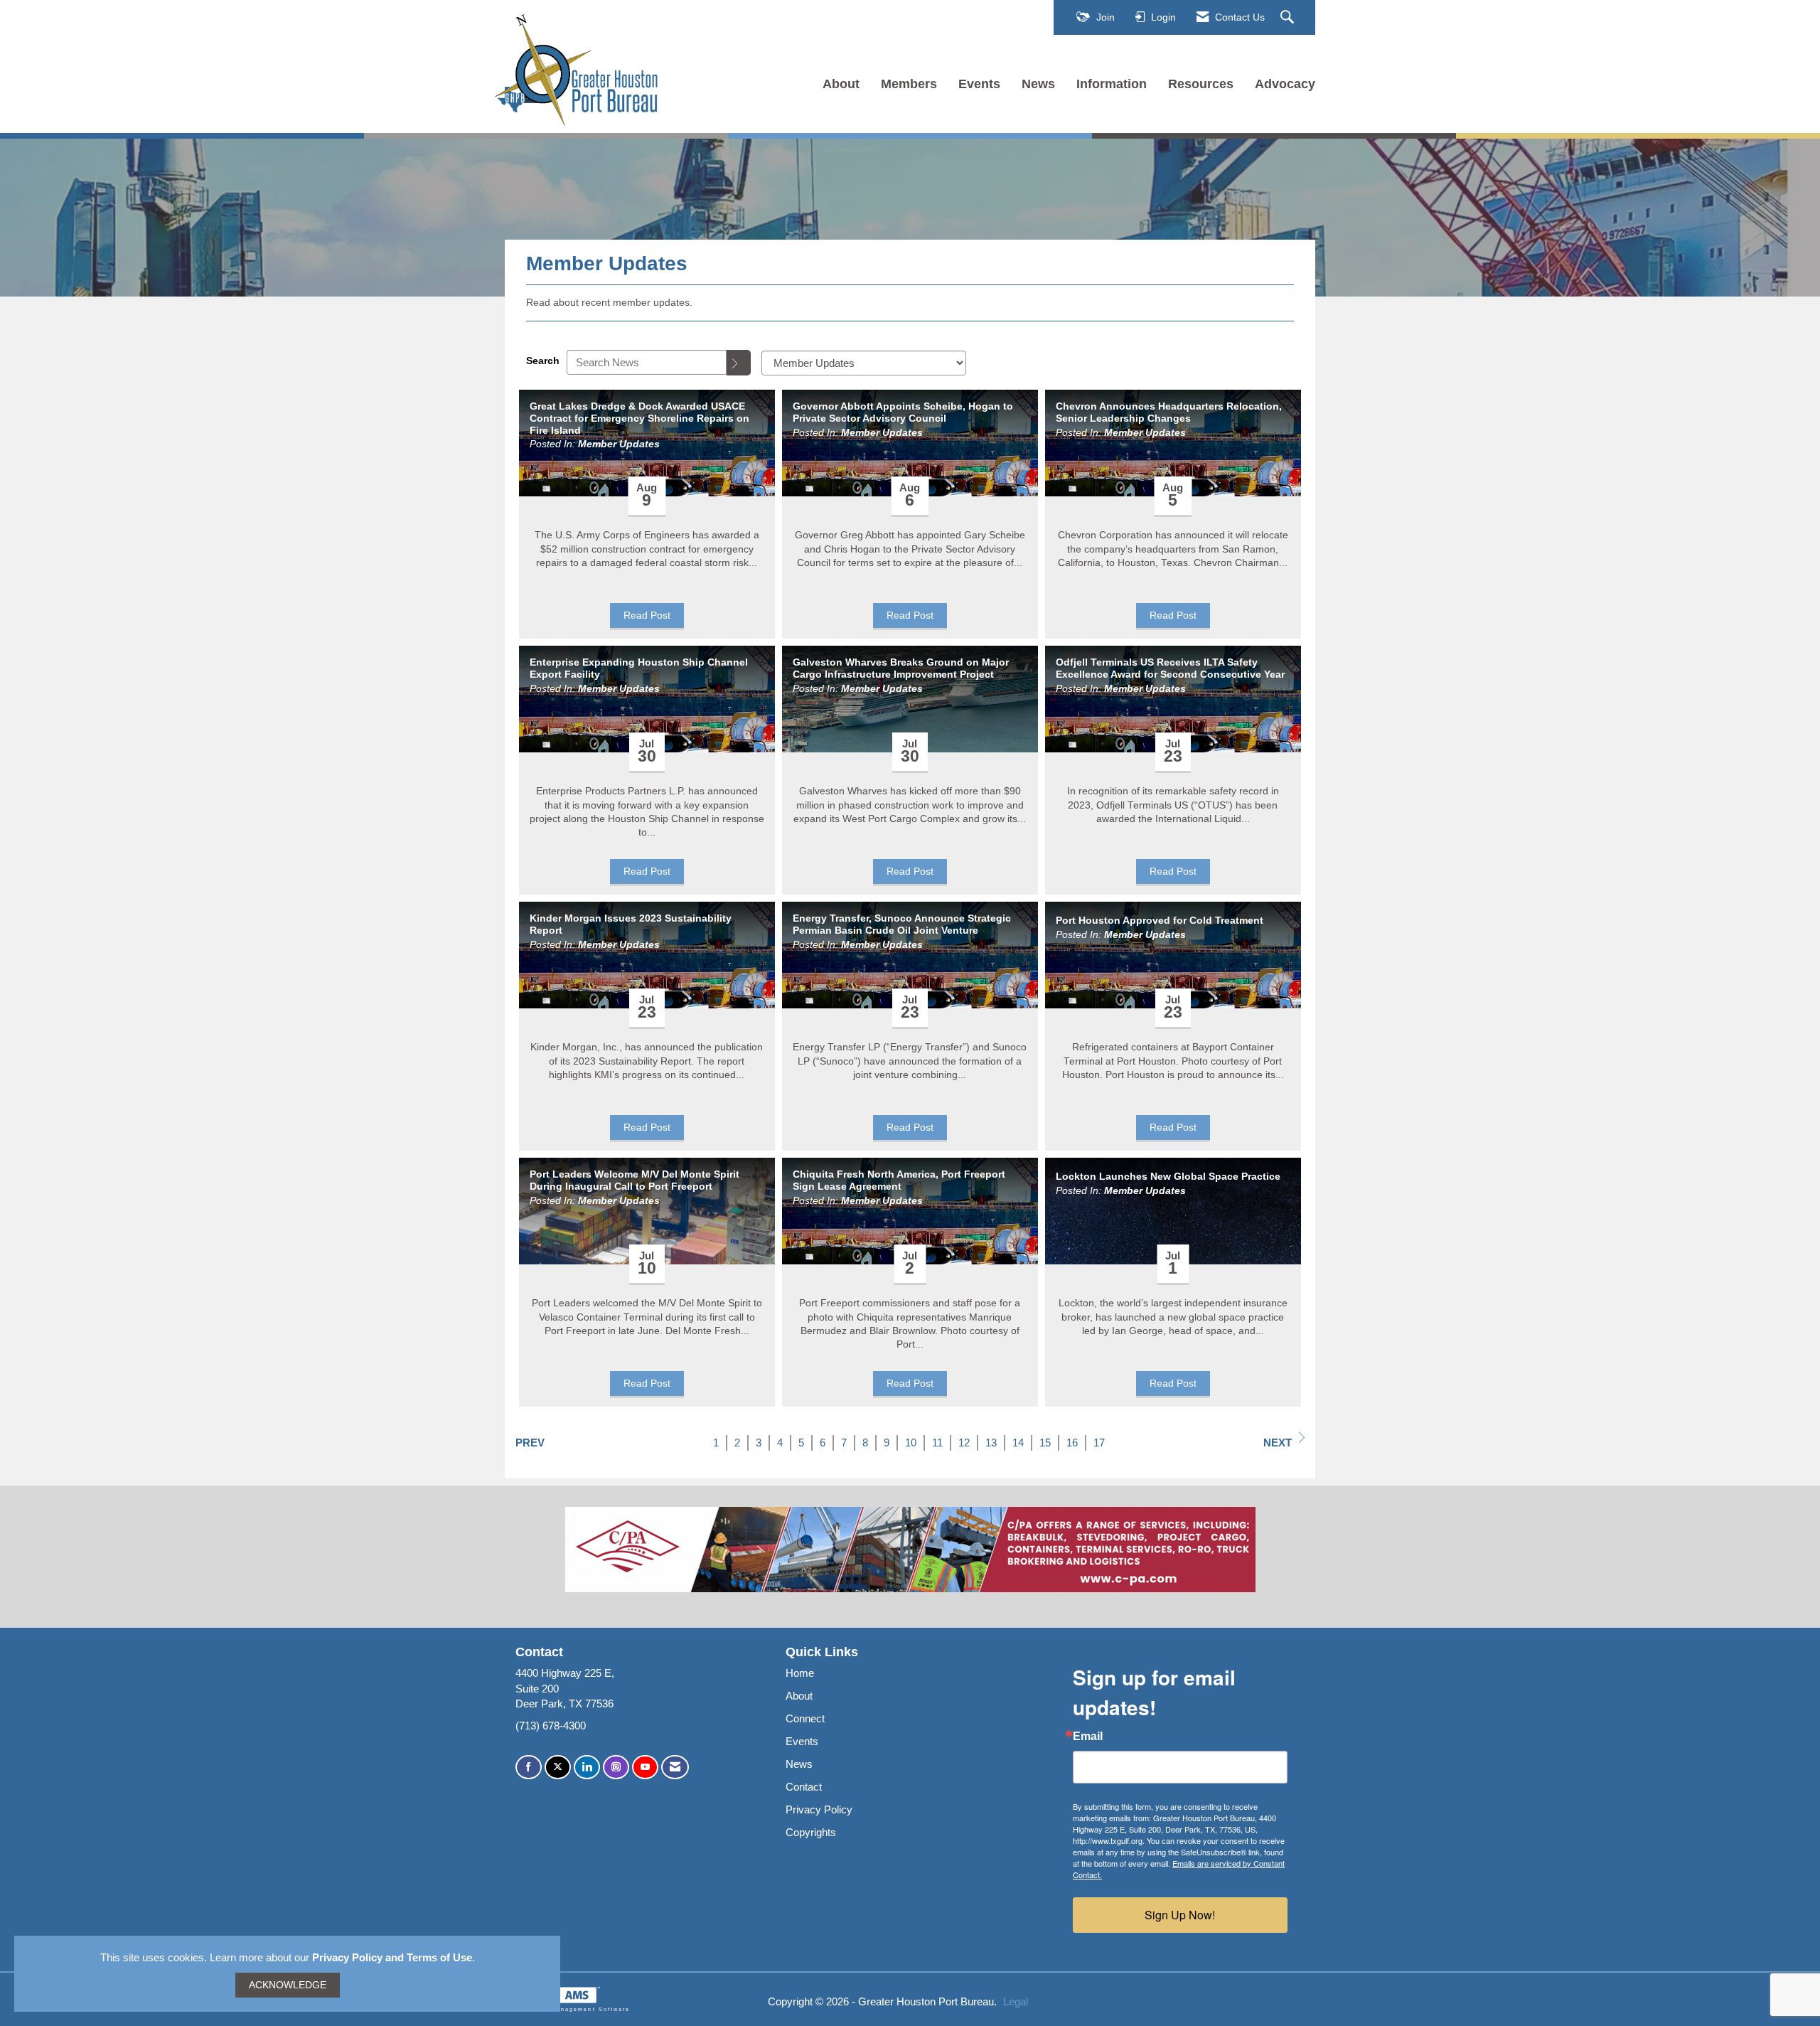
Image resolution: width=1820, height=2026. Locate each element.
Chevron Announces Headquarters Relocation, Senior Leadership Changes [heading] (1169, 412)
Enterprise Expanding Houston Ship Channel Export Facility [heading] (639, 668)
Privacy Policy (819, 1809)
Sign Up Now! (1180, 1915)
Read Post (647, 615)
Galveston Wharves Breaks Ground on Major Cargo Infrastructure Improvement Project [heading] (901, 668)
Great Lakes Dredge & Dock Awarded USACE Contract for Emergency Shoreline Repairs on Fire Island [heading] (639, 418)
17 (1099, 1443)
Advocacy (1285, 84)
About (841, 84)
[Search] (739, 363)
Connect (805, 1718)
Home (800, 1673)
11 (937, 1443)
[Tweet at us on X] (558, 1768)
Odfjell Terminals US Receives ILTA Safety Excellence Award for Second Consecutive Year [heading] (1170, 668)
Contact (804, 1787)
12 (964, 1443)
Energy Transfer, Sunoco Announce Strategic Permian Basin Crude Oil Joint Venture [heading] (902, 924)
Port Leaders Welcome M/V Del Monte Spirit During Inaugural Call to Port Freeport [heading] (635, 1180)
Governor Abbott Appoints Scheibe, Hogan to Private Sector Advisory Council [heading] (903, 412)
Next (1278, 1443)
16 (1072, 1443)
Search (543, 361)
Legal (1016, 2001)
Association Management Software (567, 2009)
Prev (530, 1443)
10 (911, 1443)
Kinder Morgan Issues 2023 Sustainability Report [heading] (631, 924)
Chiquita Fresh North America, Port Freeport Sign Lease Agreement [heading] (899, 1180)
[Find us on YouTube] (645, 1768)
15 (1045, 1443)
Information (1112, 84)
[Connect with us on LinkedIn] (587, 1768)
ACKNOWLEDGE (288, 1985)
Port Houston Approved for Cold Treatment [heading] (1160, 920)
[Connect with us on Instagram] (616, 1768)
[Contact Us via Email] (675, 1768)
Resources (1201, 84)
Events (979, 84)
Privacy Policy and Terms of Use (392, 1957)
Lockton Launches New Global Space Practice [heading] (1168, 1176)
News (1038, 84)
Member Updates (619, 444)
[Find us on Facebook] (529, 1768)
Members (909, 84)
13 (991, 1443)
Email (1088, 1737)
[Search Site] (1289, 18)
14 (1018, 1443)
